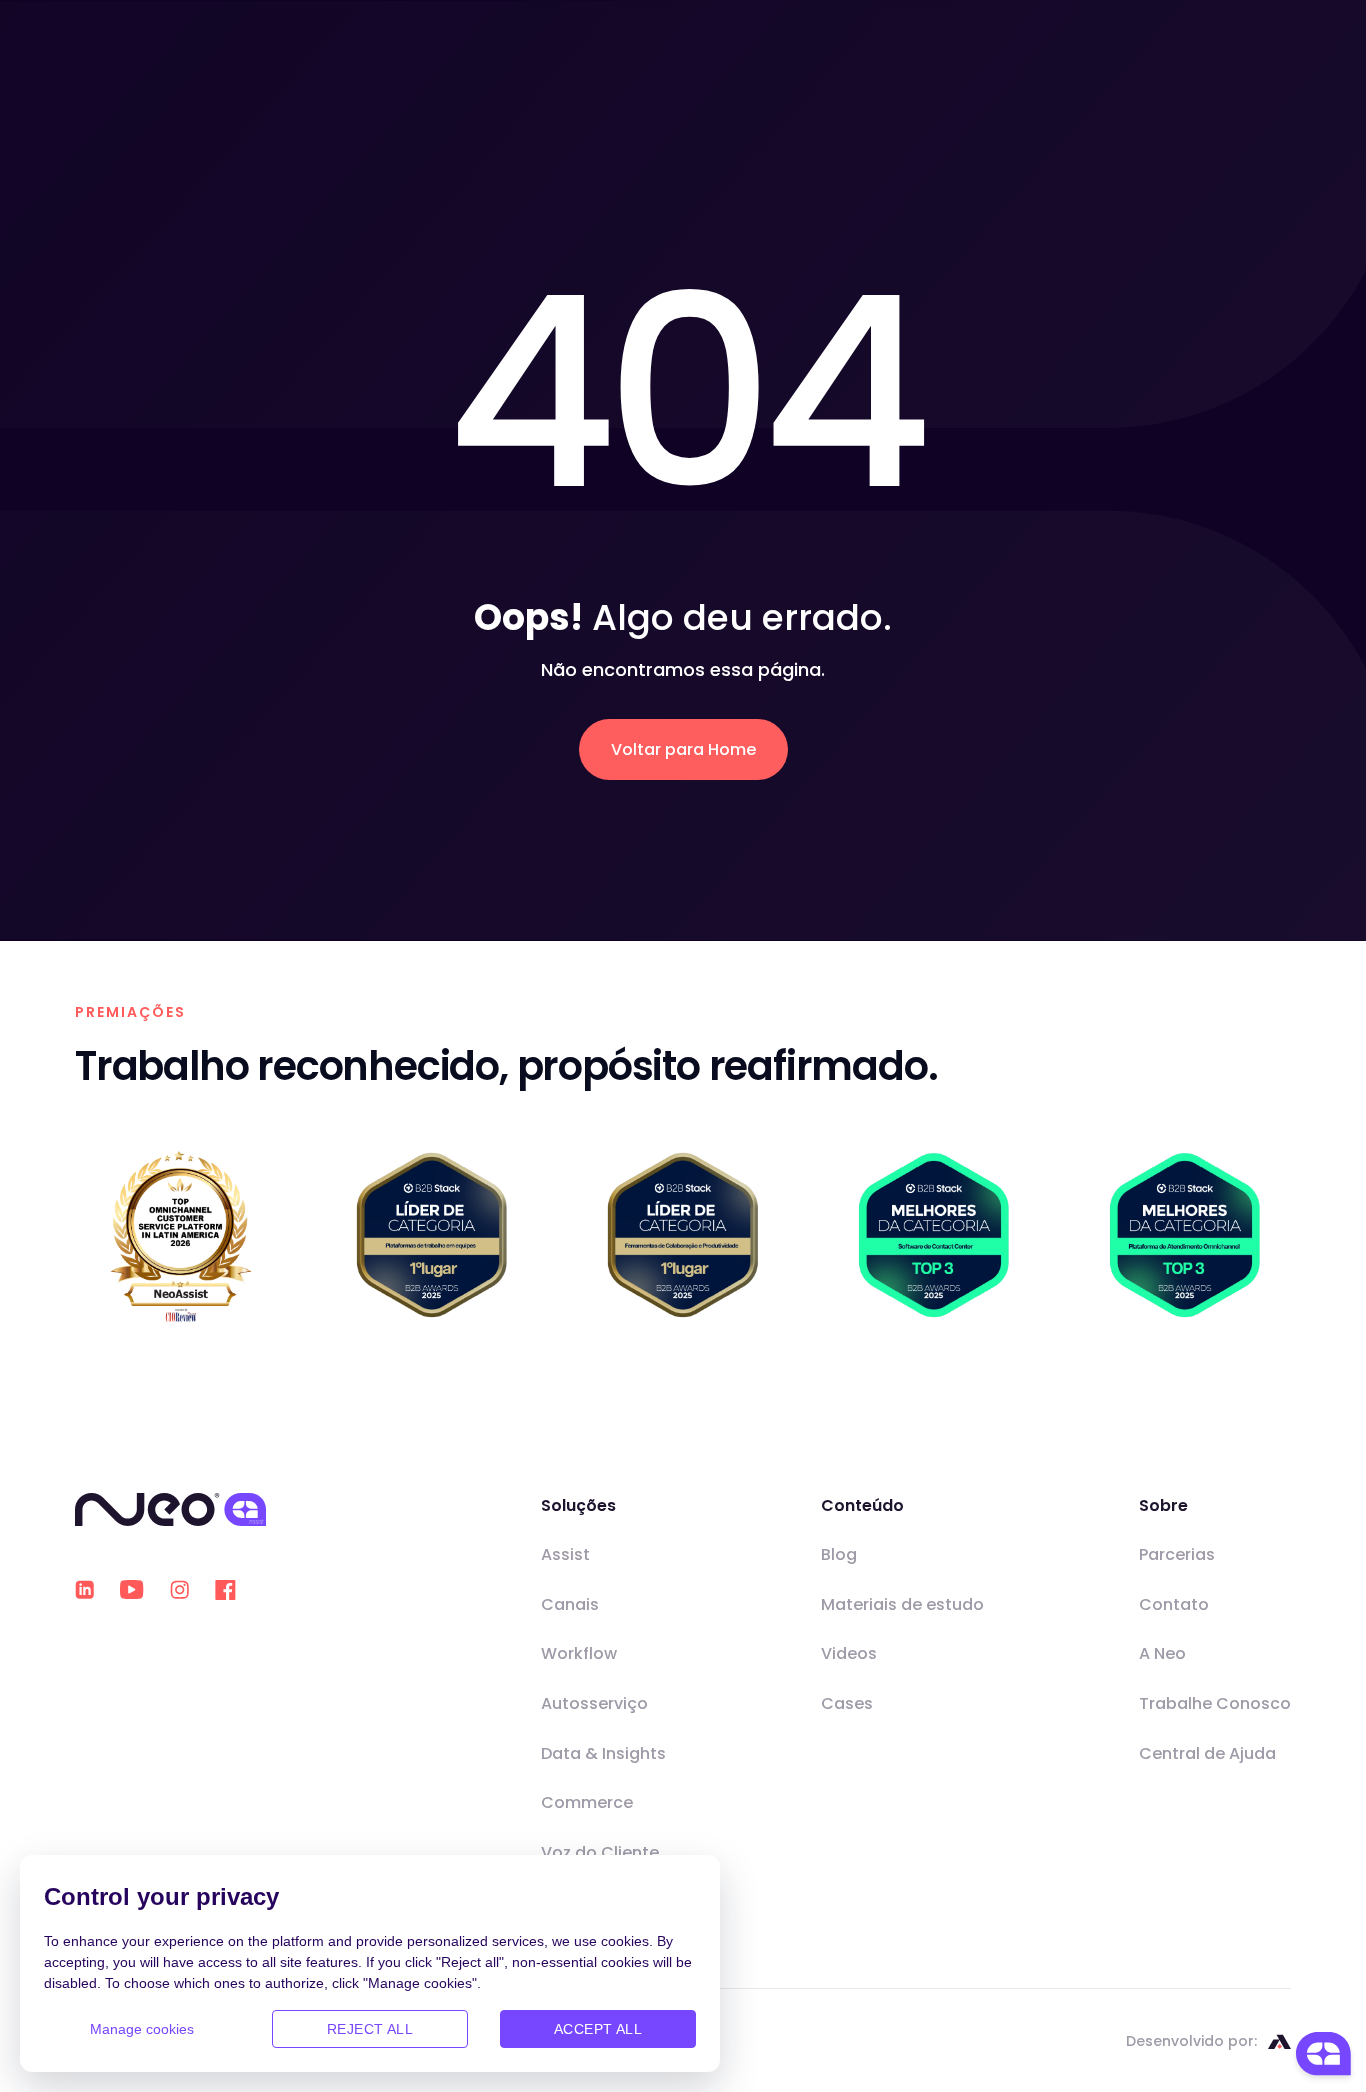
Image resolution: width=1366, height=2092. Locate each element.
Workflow (579, 1653)
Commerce (587, 1802)
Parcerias (1177, 1554)
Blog (839, 1554)
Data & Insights (603, 1753)
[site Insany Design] (1279, 2041)
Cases (847, 1703)
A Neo (1162, 1653)
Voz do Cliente (600, 1852)
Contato (1174, 1604)
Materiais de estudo (902, 1604)
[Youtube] (132, 1590)
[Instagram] (179, 1589)
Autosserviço (594, 1703)
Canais (570, 1604)
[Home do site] (170, 1509)
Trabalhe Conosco (1215, 1703)
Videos (849, 1653)
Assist (565, 1554)
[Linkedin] (84, 1589)
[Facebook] (225, 1590)
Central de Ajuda (1207, 1753)
